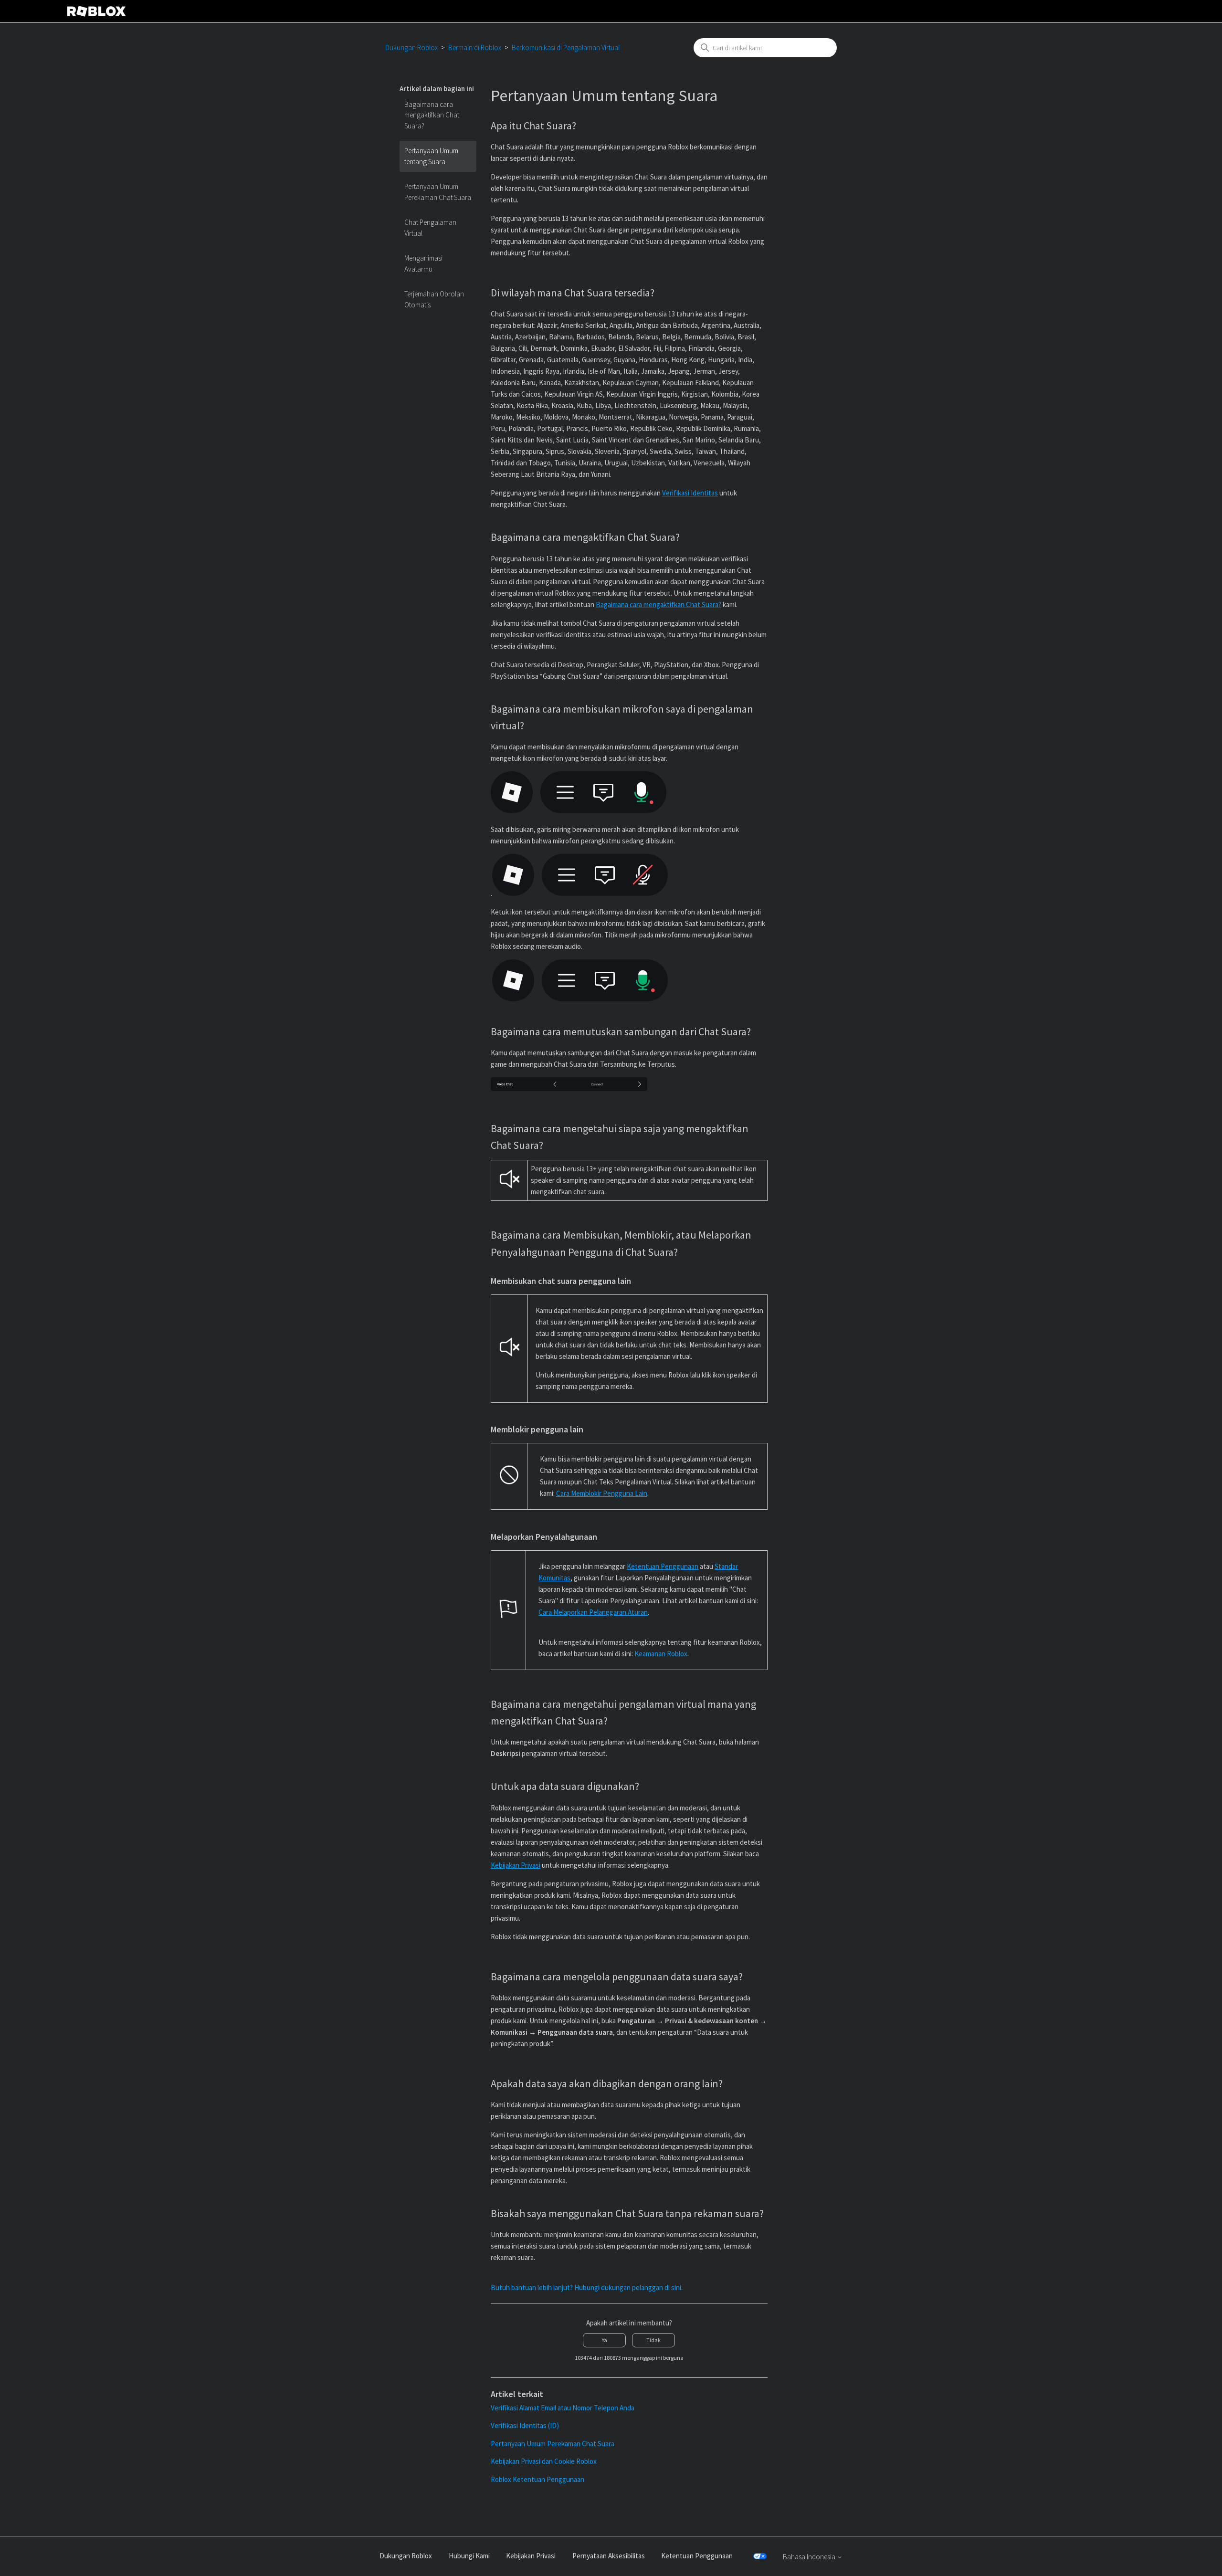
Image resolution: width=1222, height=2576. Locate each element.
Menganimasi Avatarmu (423, 263)
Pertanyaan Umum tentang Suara (431, 156)
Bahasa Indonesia (810, 2557)
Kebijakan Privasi (531, 2556)
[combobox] (765, 48)
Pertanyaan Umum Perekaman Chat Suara (438, 192)
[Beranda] (96, 11)
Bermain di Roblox (475, 47)
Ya (605, 2340)
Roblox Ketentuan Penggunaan (537, 2479)
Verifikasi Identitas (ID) (525, 2425)
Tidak (653, 2340)
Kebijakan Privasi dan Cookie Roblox (544, 2461)
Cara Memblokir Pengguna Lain (602, 1493)
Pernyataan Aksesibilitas (609, 2556)
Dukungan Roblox (411, 47)
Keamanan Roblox (661, 1654)
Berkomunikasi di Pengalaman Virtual (566, 47)
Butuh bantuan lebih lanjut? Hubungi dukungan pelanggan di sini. (587, 2287)
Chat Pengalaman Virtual (430, 228)
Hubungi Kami (469, 2556)
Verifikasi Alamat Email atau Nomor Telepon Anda (563, 2408)
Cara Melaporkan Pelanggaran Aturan (593, 1612)
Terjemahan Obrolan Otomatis (434, 299)
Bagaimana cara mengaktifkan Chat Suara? (432, 115)
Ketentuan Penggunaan (663, 1566)
